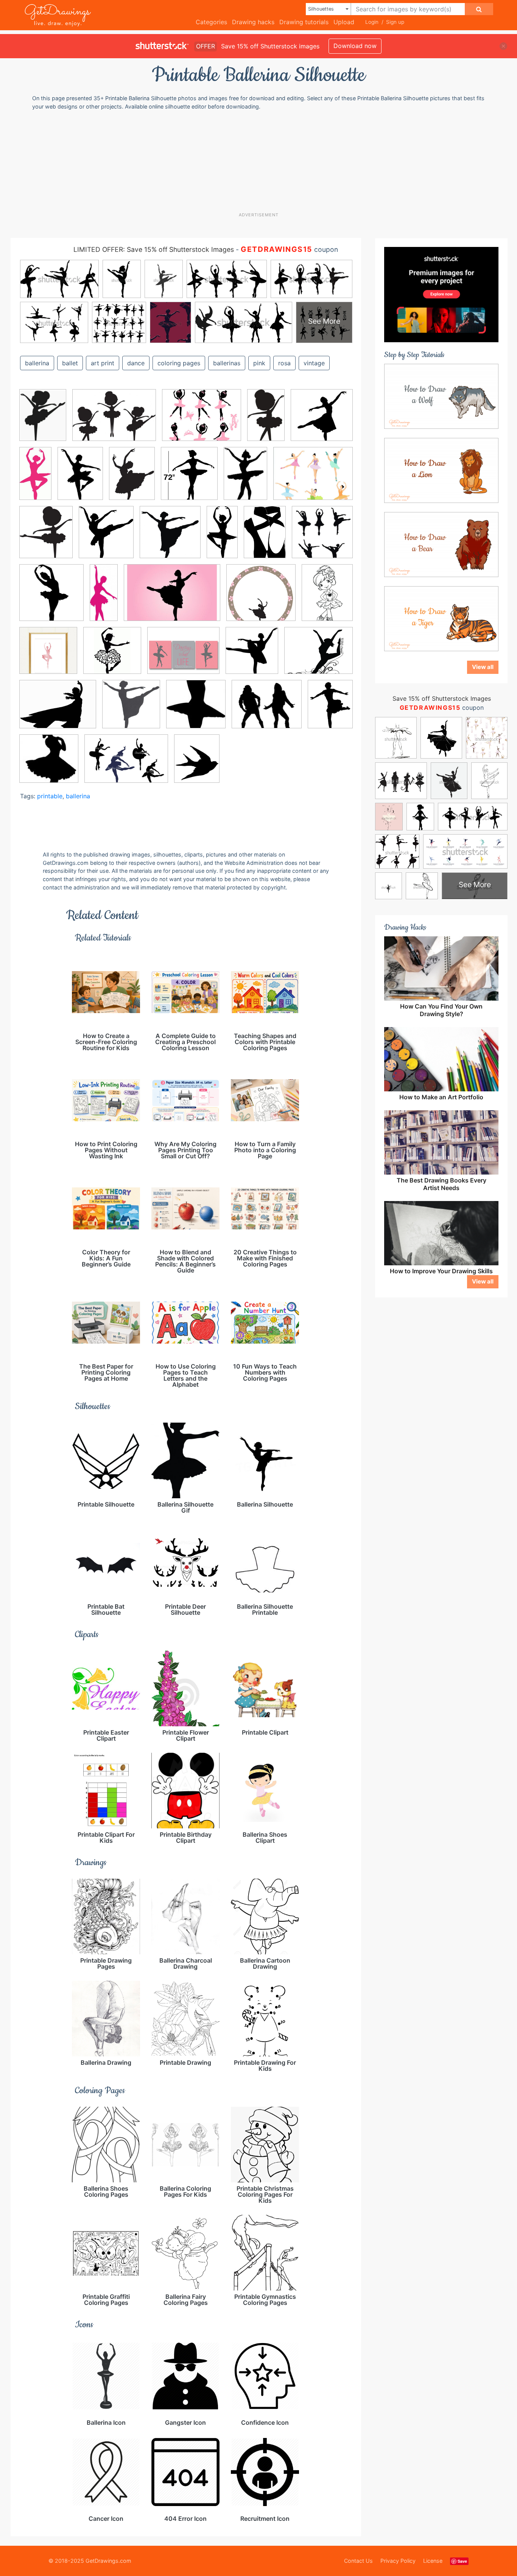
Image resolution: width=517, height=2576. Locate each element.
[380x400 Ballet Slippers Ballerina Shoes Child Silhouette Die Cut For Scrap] (51, 598)
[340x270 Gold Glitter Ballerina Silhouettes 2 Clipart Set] (202, 421)
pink (259, 363)
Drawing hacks (253, 22)
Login (372, 22)
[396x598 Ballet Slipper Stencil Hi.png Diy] (265, 538)
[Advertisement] (258, 161)
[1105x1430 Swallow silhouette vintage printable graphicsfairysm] (197, 764)
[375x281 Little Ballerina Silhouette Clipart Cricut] (114, 421)
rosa (284, 363)
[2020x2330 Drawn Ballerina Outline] (106, 538)
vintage (314, 363)
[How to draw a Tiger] (441, 618)
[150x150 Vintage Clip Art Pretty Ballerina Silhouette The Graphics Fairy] (49, 764)
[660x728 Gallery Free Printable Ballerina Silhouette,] (252, 656)
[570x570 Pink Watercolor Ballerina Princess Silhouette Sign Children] (48, 656)
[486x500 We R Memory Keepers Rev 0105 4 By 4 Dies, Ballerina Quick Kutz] (131, 710)
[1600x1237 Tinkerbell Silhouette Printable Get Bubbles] (58, 710)
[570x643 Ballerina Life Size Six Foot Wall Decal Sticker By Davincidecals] (189, 479)
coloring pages (179, 363)
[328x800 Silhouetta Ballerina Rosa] (104, 598)
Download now (355, 46)
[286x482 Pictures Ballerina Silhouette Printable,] (266, 420)
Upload (344, 22)
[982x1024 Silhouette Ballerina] (170, 538)
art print (103, 363)
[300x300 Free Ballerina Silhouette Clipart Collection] (322, 420)
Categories (211, 22)
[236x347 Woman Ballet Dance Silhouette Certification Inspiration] (245, 479)
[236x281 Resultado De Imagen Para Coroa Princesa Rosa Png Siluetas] (46, 538)
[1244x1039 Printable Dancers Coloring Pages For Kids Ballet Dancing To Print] (318, 656)
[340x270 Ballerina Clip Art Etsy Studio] (313, 479)
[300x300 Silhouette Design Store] (112, 656)
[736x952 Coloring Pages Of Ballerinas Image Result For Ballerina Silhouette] (327, 597)
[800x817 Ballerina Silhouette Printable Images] (322, 537)
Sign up (395, 22)
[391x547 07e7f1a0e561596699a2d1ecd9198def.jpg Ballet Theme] (132, 479)
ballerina (37, 363)
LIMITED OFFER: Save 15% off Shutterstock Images (154, 249)
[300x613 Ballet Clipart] (222, 537)
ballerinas (227, 363)
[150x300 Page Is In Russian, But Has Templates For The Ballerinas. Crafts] (35, 479)
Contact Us (358, 2561)
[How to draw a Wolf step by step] (441, 396)
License (433, 2561)
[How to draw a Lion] (441, 470)
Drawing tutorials (304, 22)
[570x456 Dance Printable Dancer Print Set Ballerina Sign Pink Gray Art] (183, 656)
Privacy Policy (398, 2561)
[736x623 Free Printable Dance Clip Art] (267, 710)
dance (136, 363)
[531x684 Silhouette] (330, 709)
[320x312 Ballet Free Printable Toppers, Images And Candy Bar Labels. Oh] (261, 598)
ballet (70, 363)
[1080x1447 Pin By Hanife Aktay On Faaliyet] (43, 420)
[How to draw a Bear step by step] (441, 544)
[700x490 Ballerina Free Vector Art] (172, 598)
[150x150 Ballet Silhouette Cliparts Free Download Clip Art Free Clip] (196, 710)
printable (50, 796)
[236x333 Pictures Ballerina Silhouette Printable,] (80, 479)
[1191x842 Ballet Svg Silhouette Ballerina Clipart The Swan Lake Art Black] (126, 764)
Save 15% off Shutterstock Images (442, 698)
